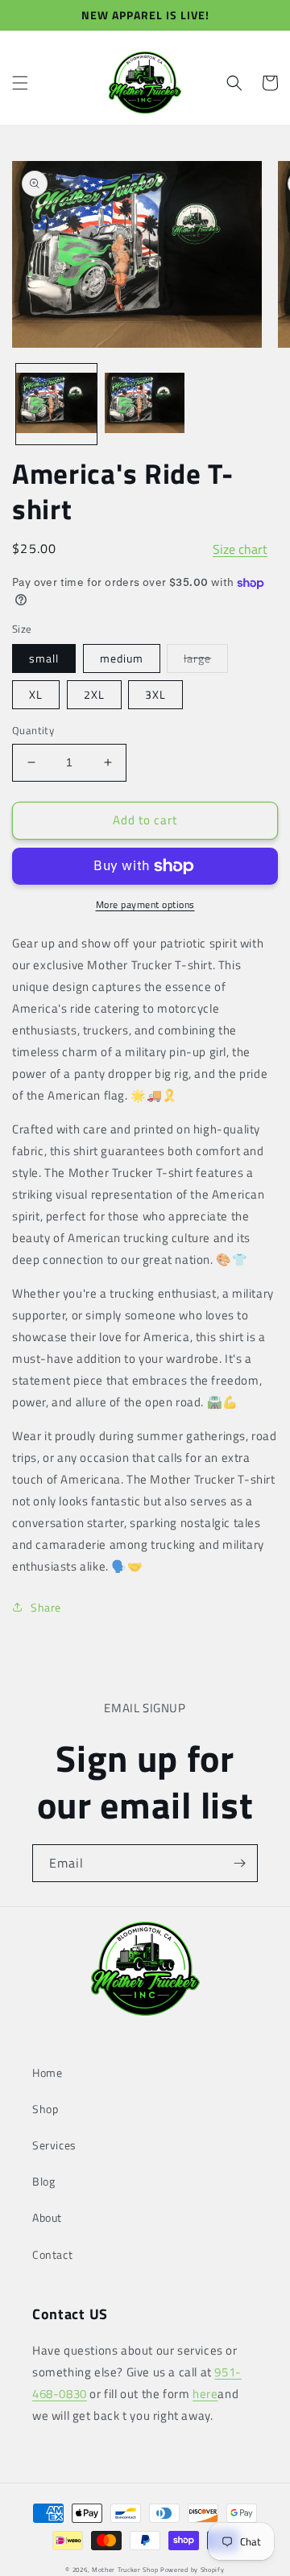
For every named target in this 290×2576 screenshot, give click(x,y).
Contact (52, 2254)
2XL (94, 694)
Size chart (240, 543)
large (206, 661)
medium (122, 658)
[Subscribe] (239, 1863)
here (205, 2394)
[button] (20, 83)
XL (36, 694)
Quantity (33, 731)
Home (47, 2072)
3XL (155, 694)
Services (54, 2145)
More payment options (145, 905)
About (47, 2217)
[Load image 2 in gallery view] (145, 404)
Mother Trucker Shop (125, 2570)
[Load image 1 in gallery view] (56, 404)
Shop (45, 2109)
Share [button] (46, 1607)
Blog (43, 2181)
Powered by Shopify (193, 2570)
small (44, 658)
